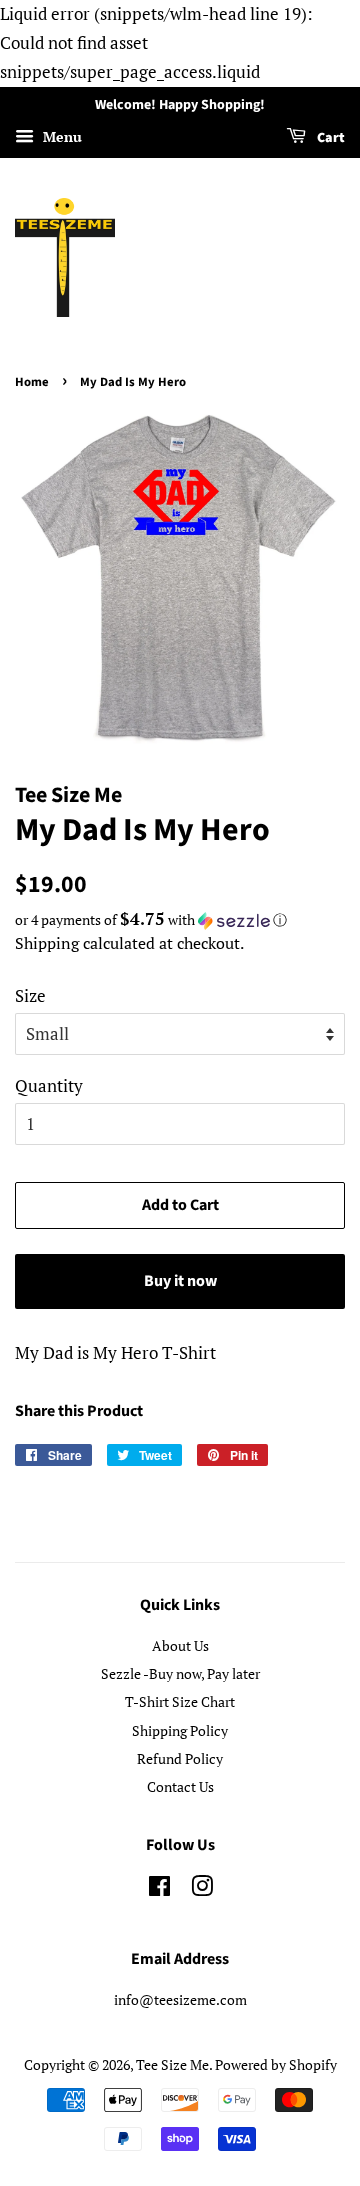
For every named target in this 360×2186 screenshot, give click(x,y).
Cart (329, 139)
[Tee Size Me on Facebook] (159, 1889)
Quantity (49, 1085)
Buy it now (180, 1281)
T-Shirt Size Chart (180, 1701)
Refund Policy (180, 1758)
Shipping (47, 943)
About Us (180, 1645)
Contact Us (180, 1786)
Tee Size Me (172, 2064)
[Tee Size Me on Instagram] (202, 1889)
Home (32, 382)
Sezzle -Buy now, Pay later (180, 1673)
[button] (180, 920)
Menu (60, 137)
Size (30, 995)
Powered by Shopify (276, 2064)
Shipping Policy (180, 1730)
